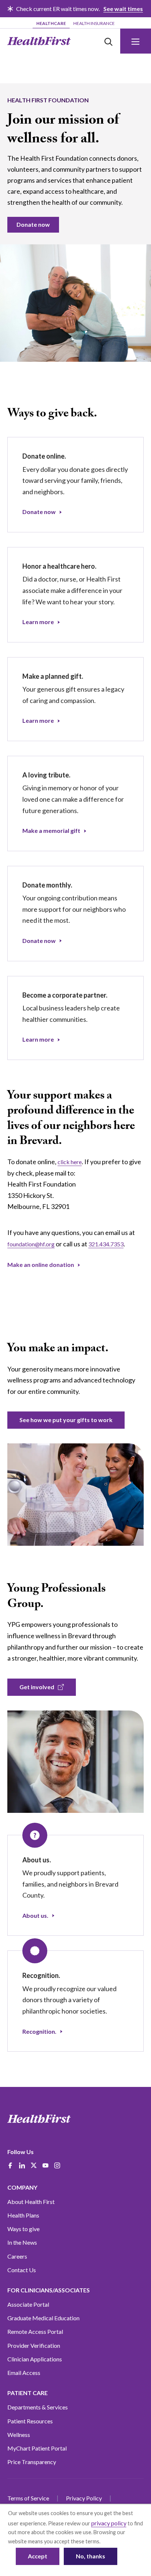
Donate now (33, 224)
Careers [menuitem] (17, 2256)
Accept (38, 2556)
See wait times (123, 9)
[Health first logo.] (39, 2119)
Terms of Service (28, 2498)
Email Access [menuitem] (24, 2373)
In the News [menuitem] (22, 2242)
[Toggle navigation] (136, 41)
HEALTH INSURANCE (94, 23)
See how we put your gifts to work (66, 1420)
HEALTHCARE (51, 23)
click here (70, 1162)
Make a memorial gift (51, 830)
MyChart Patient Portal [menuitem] (37, 2448)
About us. (35, 1915)
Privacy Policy (84, 2498)
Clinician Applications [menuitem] (35, 2359)
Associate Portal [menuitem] (28, 2304)
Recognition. (39, 2031)
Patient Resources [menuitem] (30, 2421)
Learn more (38, 622)
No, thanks (91, 2556)
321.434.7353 (106, 1244)
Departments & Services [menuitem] (38, 2407)
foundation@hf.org (31, 1244)
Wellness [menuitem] (19, 2435)
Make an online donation (41, 1265)
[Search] (108, 41)
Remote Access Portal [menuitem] (35, 2331)
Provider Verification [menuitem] (34, 2345)
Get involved (37, 1687)
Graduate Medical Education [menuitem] (43, 2318)
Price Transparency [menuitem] (32, 2462)
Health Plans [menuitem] (23, 2215)
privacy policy (109, 2523)
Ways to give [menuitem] (23, 2229)
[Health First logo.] (39, 41)
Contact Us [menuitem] (22, 2270)
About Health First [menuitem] (31, 2202)
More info (113, 2541)
